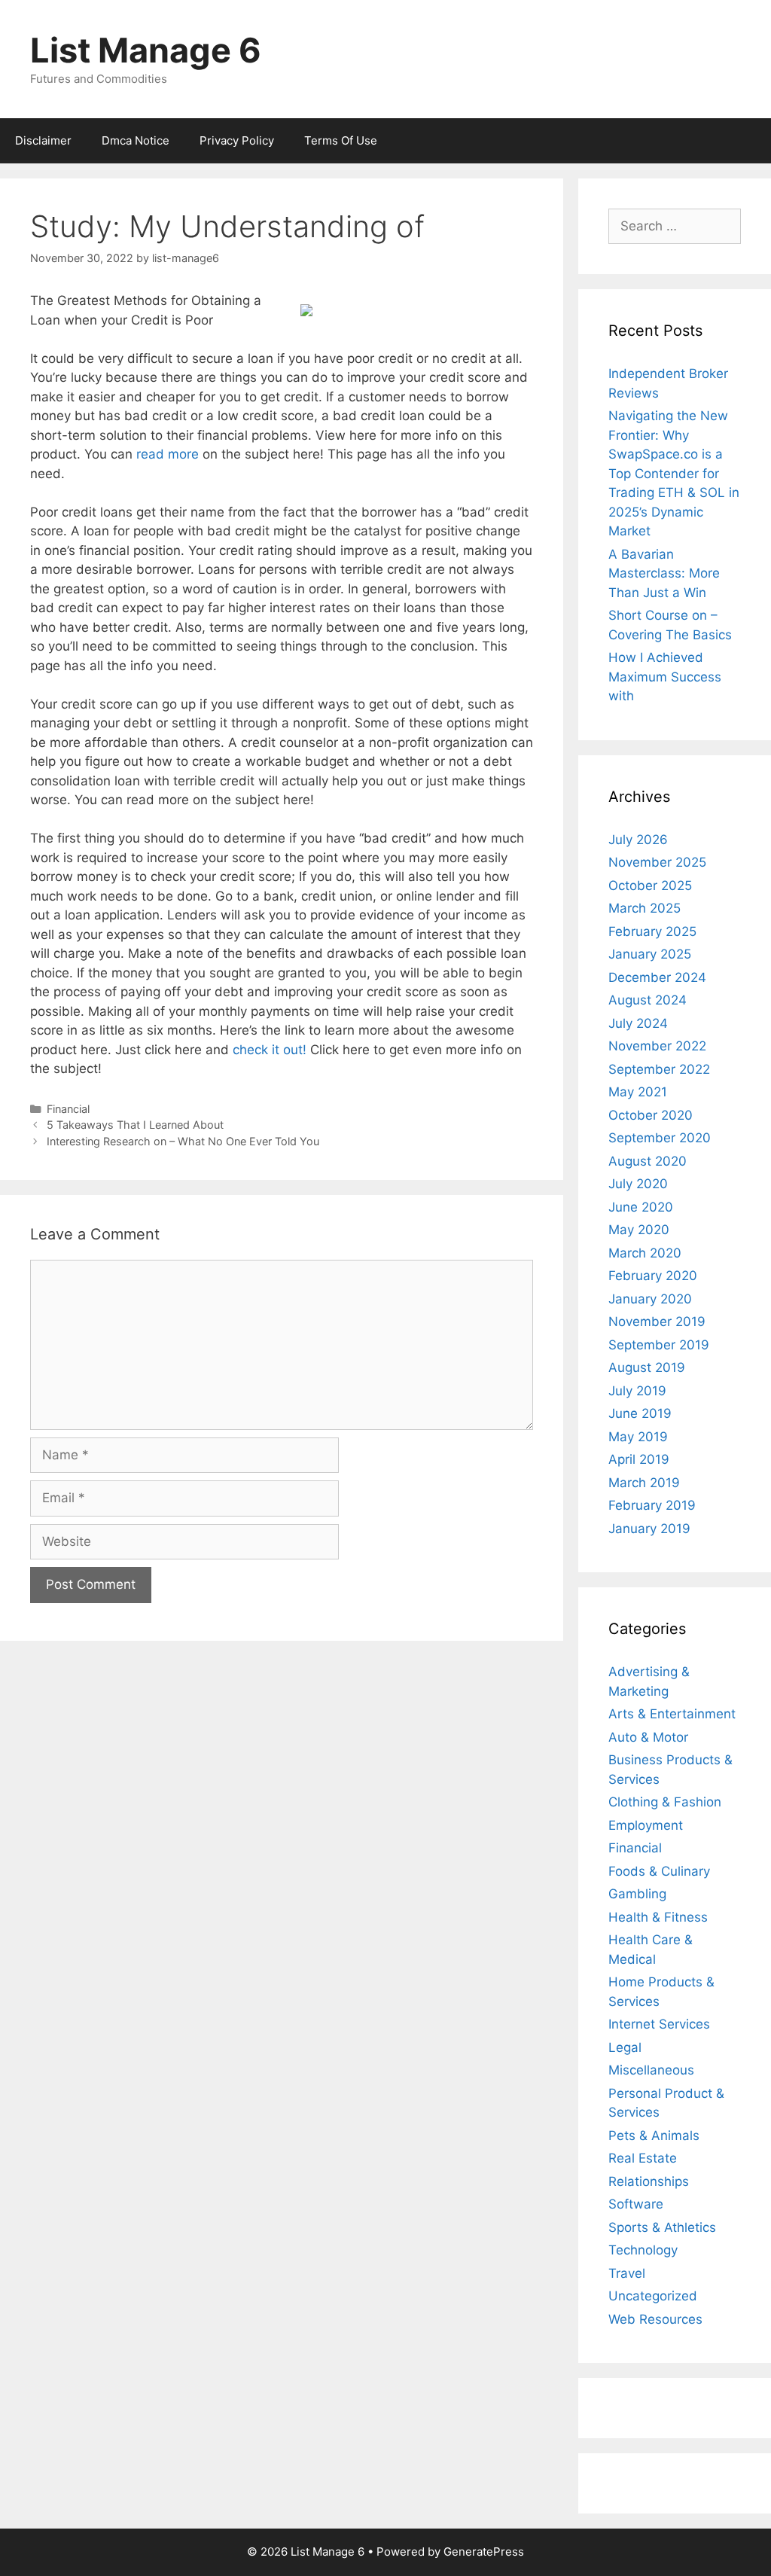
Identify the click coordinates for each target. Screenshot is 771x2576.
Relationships (649, 2181)
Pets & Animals (654, 2135)
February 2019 (652, 1505)
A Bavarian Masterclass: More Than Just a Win (664, 573)
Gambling (637, 1894)
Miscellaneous (651, 2070)
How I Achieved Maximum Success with (665, 677)
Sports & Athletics (662, 2227)
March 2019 (644, 1483)
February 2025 (652, 931)
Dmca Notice (136, 140)
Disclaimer (43, 140)
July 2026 (638, 840)
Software (636, 2204)
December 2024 (657, 977)
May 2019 (638, 1437)
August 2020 (648, 1161)
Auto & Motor (648, 1737)
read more (168, 454)
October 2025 (650, 886)
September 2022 (659, 1069)
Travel (627, 2273)
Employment (646, 1825)
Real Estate (643, 2158)
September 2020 (660, 1138)
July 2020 (638, 1184)
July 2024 (638, 1023)
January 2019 (649, 1529)
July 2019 (637, 1391)
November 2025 (657, 862)
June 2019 (640, 1413)
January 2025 (650, 954)
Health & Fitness (658, 1917)
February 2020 (653, 1276)
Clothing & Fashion (665, 1802)
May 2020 (639, 1230)
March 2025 (645, 908)
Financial (68, 1109)
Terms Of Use (341, 140)
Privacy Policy (237, 140)
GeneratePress (484, 2552)
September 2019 (659, 1345)
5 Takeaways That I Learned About (135, 1125)
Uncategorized (653, 2296)
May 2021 (638, 1092)
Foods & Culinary (659, 1871)
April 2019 (639, 1459)
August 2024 (648, 1000)
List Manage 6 (146, 50)
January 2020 (650, 1299)
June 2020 (641, 1207)
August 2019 (647, 1367)
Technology (643, 2250)
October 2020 (651, 1115)
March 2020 (645, 1253)
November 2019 (657, 1322)
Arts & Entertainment (672, 1714)
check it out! (270, 1050)
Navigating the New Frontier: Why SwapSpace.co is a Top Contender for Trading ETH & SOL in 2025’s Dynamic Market (674, 473)
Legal (625, 2047)
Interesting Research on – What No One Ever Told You (183, 1141)
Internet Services (659, 2024)
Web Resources (655, 2319)
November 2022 (657, 1046)
